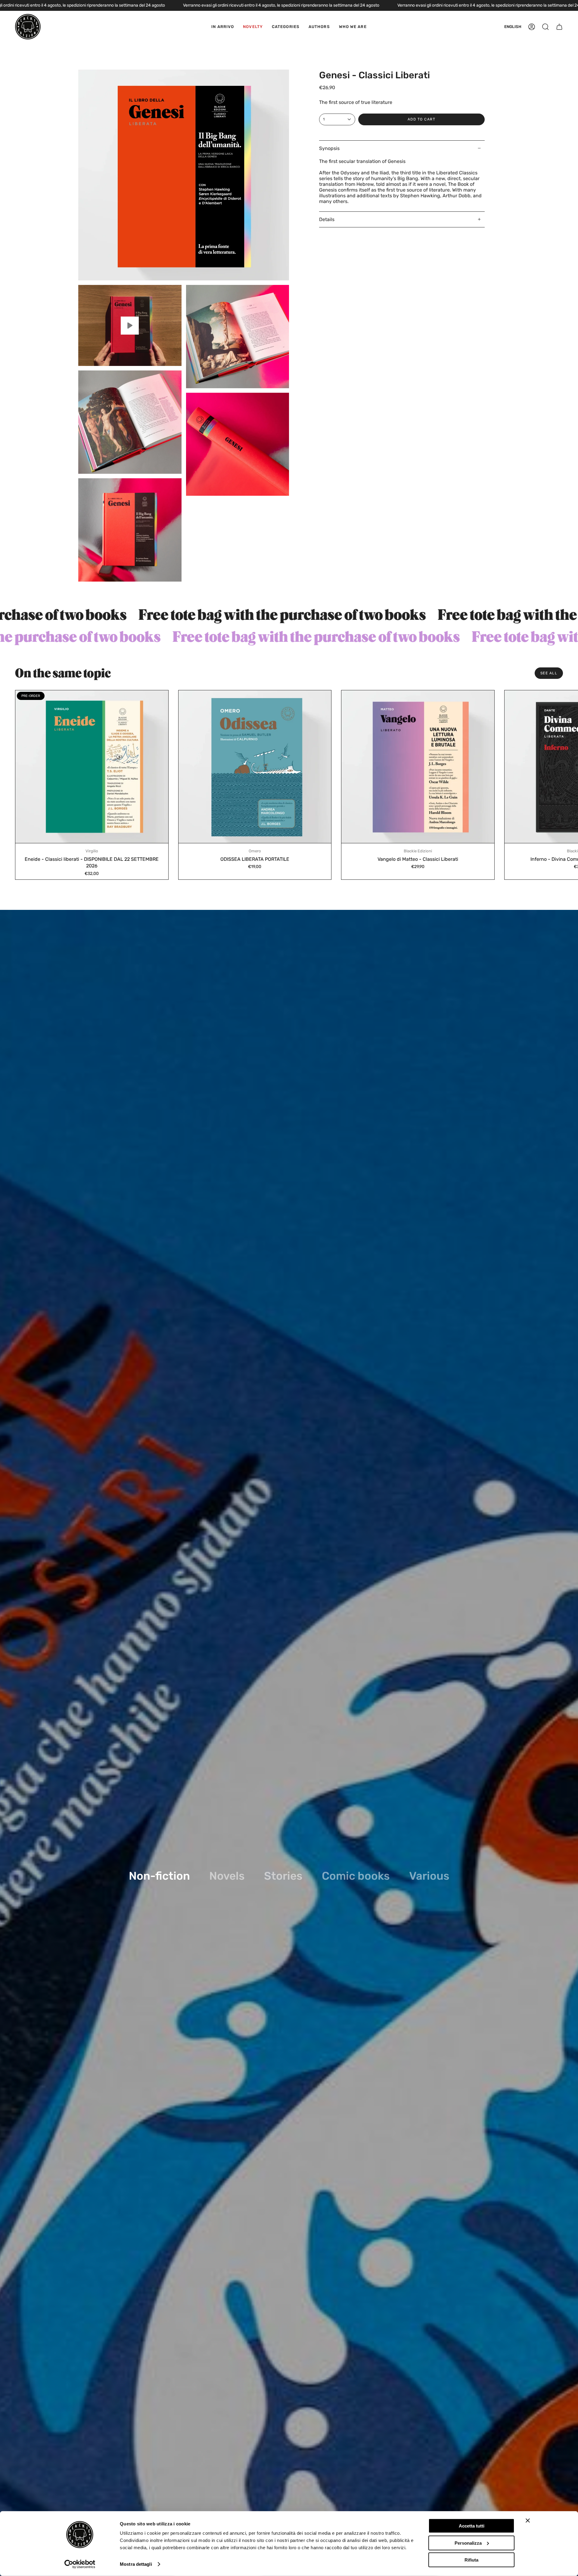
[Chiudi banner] (528, 2521)
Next (569, 767)
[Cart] (559, 27)
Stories (283, 1876)
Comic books (356, 1876)
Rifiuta (471, 2560)
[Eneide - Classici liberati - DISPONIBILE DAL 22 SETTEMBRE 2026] (92, 767)
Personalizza (468, 2543)
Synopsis (329, 148)
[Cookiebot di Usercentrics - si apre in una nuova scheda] (80, 2564)
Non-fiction (159, 1876)
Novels (227, 1876)
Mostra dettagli (136, 2564)
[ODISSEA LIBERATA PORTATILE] (255, 767)
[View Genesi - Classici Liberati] (130, 325)
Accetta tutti (472, 2526)
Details (327, 219)
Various (429, 1876)
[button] (286, 27)
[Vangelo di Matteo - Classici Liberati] (418, 767)
